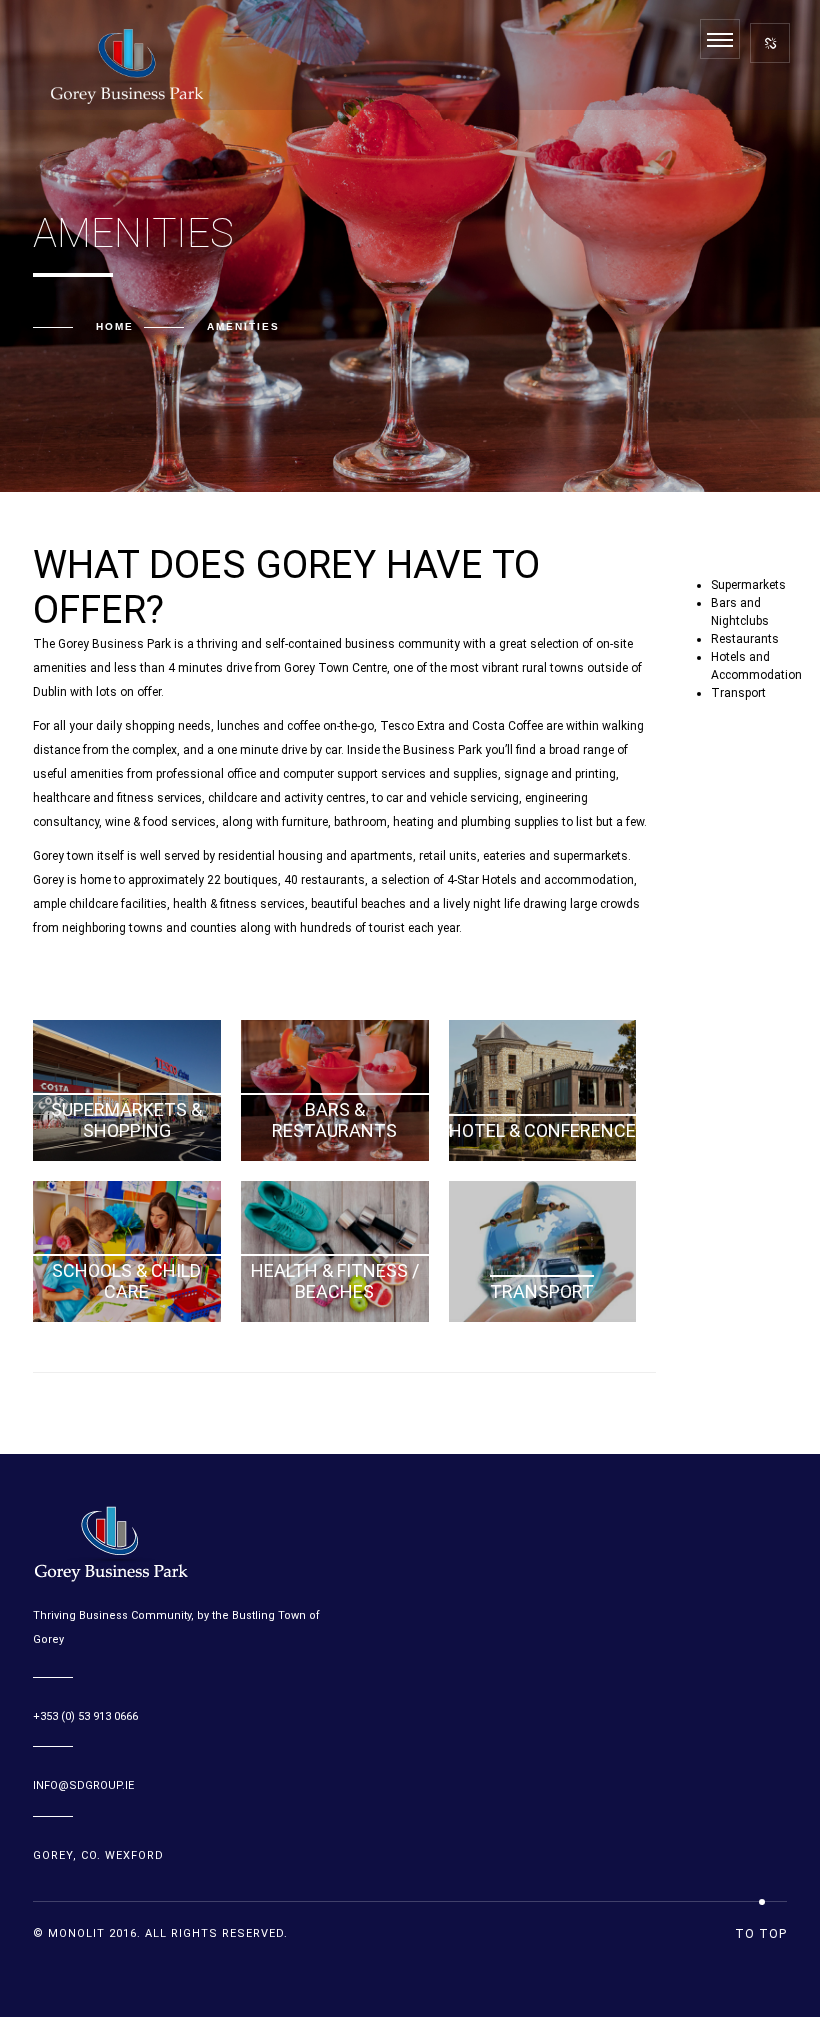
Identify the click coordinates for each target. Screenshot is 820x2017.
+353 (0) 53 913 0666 (85, 1716)
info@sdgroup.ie (83, 1785)
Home (115, 326)
